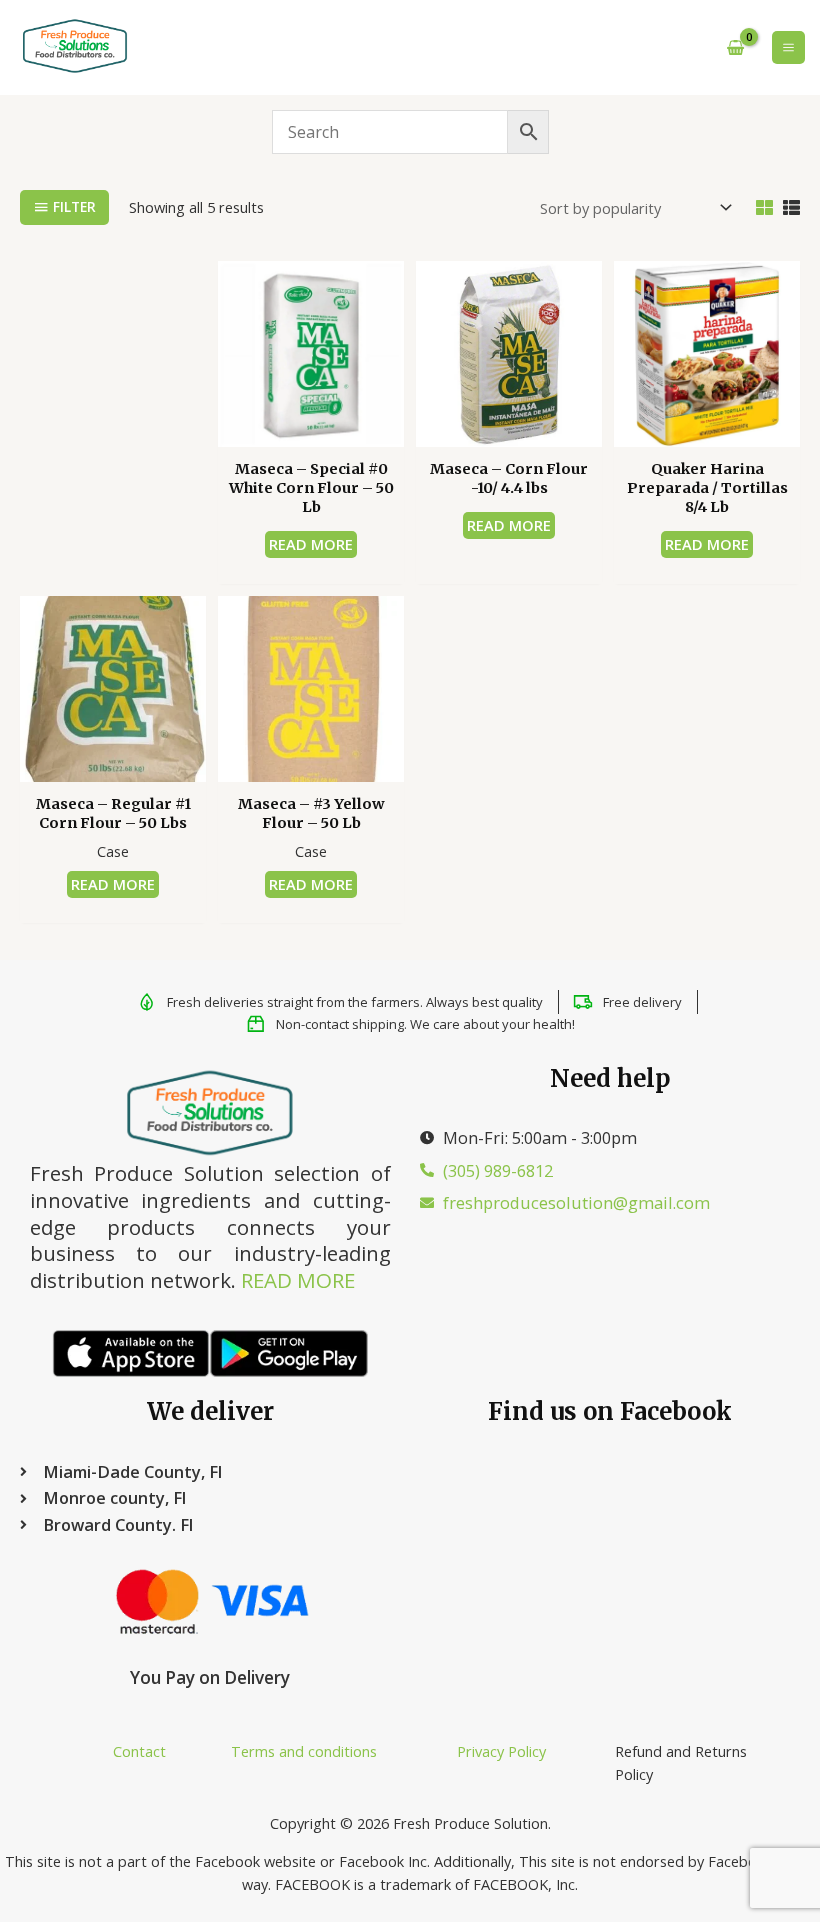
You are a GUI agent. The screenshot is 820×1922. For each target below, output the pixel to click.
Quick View (311, 429)
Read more (311, 544)
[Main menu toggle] (788, 47)
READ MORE (298, 1280)
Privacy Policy (501, 1751)
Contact (139, 1751)
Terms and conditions (304, 1751)
